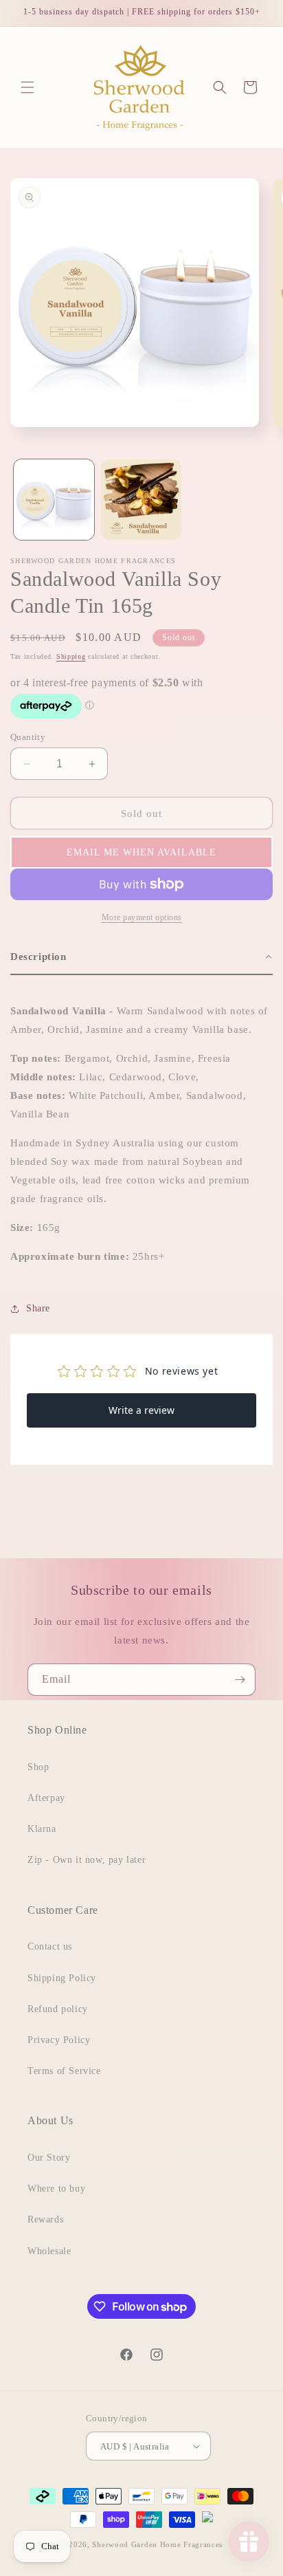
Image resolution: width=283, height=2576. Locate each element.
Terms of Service (64, 2071)
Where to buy (56, 2188)
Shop (38, 1767)
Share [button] (38, 1308)
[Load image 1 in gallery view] (54, 500)
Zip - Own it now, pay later (87, 1860)
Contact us (50, 1946)
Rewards (45, 2219)
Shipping (71, 656)
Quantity (28, 737)
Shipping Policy (62, 1978)
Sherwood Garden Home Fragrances (157, 2544)
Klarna (42, 1829)
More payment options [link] (142, 917)
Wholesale (49, 2251)
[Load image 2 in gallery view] (141, 500)
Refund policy (58, 2009)
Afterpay (46, 1798)
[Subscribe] (240, 1680)
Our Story (49, 2158)
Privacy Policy (59, 2040)
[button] (27, 87)
